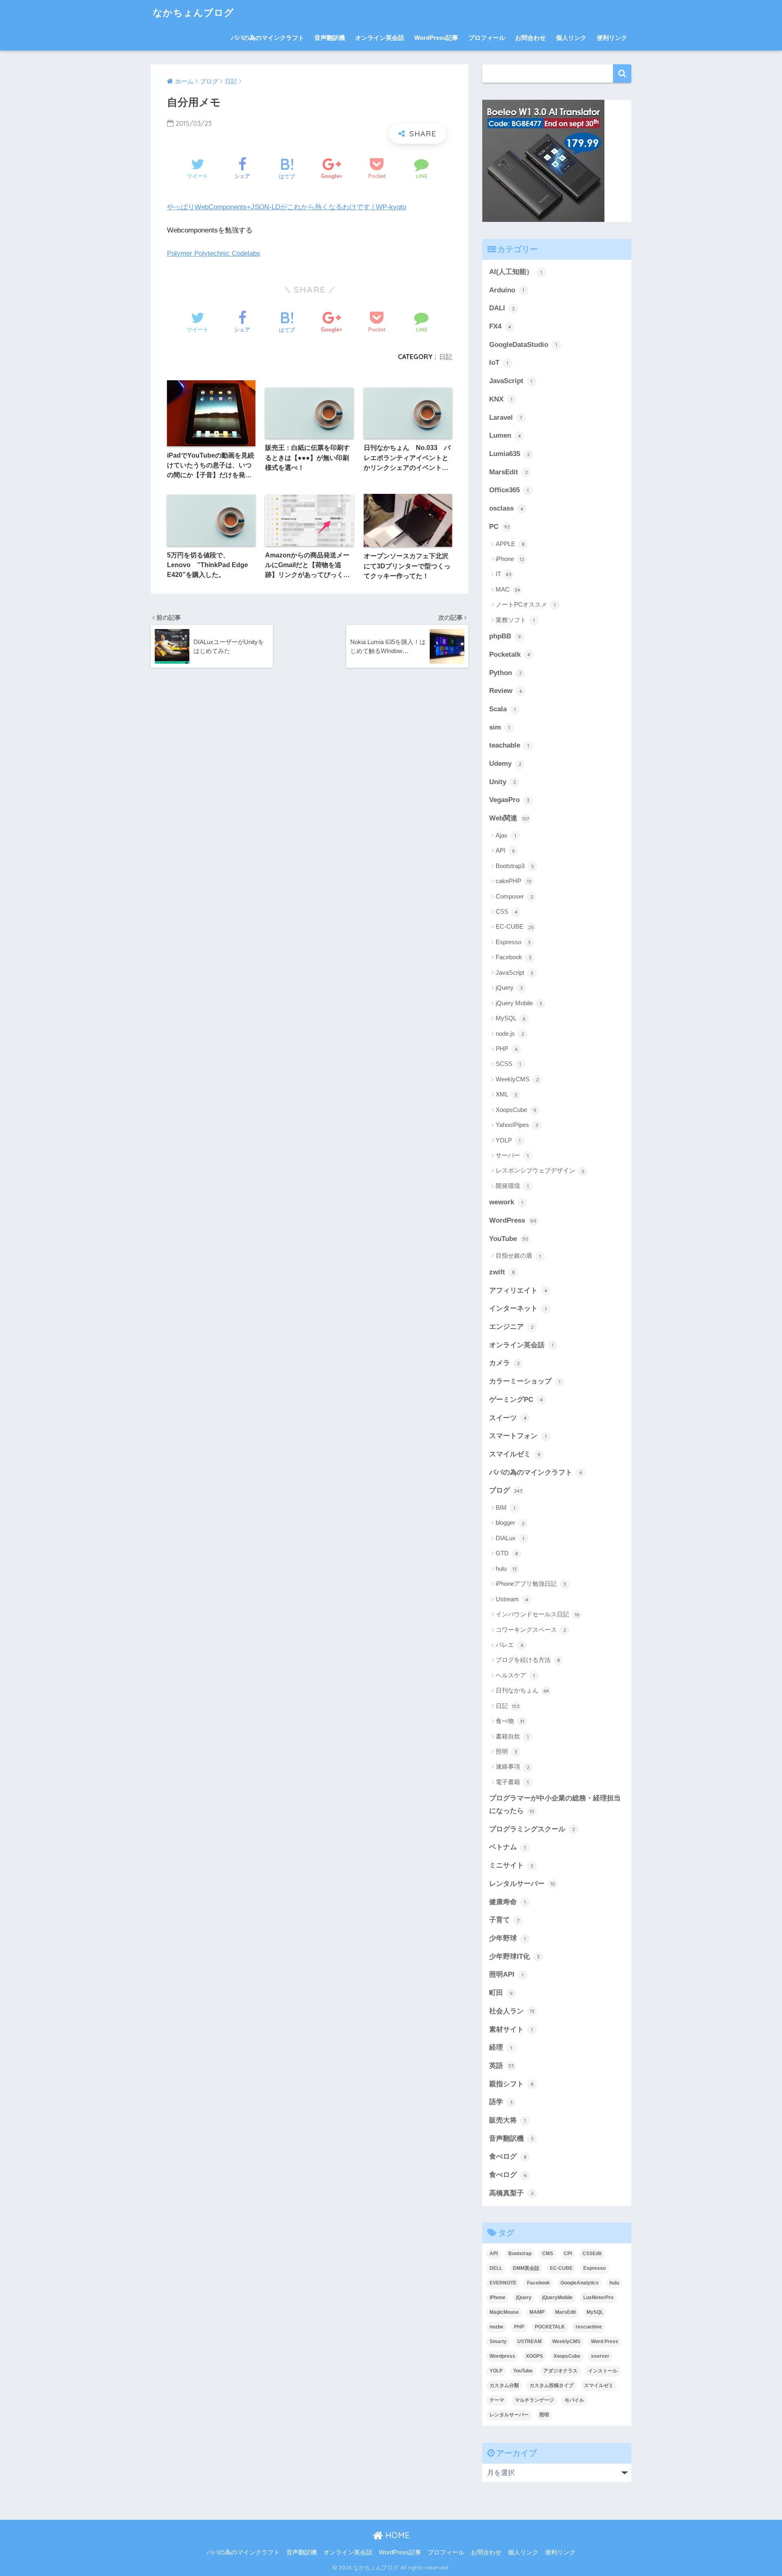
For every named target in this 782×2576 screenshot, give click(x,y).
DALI (502, 308)
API (505, 850)
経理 (501, 2047)
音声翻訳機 (330, 38)
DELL (496, 2268)
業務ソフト (515, 620)
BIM (505, 1507)
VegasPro (509, 800)
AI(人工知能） (516, 272)
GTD (507, 1553)
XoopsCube (516, 1110)
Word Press (605, 2341)
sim (500, 727)
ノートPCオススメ (526, 604)
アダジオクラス (560, 2371)
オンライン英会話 (380, 38)
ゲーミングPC (516, 1400)
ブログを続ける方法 (528, 1660)
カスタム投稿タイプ (551, 2385)
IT (504, 574)
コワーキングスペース (531, 1630)
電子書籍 (512, 1782)
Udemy (505, 764)
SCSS (508, 1064)
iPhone (510, 559)
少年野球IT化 (514, 1957)
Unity (503, 782)
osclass (506, 508)
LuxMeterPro (598, 2298)
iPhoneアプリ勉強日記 (531, 1584)
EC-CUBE (515, 926)
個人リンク (571, 38)
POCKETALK (550, 2327)
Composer (514, 896)
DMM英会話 (526, 2268)
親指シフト (511, 2084)
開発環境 (512, 1186)
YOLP (508, 1140)
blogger (510, 1523)
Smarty (498, 2341)
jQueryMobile (557, 2298)
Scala (502, 709)
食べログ (508, 2156)
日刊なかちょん (522, 1690)
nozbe (496, 2327)
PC (500, 527)
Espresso (513, 942)
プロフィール (487, 38)
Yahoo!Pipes (517, 1125)
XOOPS (534, 2356)
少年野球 (507, 1938)
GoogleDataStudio (523, 345)
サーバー (512, 1155)
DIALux (510, 1538)
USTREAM (529, 2341)
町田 (501, 1993)
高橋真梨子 (511, 2193)
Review (506, 691)
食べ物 (510, 1721)
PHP (507, 1049)
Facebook (514, 957)
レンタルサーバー (522, 1884)
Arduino (507, 290)
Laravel (506, 418)
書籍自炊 (512, 1736)
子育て (504, 1920)
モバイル (574, 2400)
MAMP (537, 2312)
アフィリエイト (518, 1290)
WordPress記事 (436, 38)
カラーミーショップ (525, 1381)
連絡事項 (513, 1766)
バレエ (510, 1645)
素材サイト (511, 2029)
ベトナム (507, 1847)
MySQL (511, 1018)
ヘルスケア (515, 1675)
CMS (548, 2254)
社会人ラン (512, 2011)
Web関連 (509, 818)
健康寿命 (507, 1902)
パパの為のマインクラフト (268, 38)
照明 (506, 1751)
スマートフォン (518, 1436)
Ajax (506, 835)
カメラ (504, 1363)
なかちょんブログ (193, 12)
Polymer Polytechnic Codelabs (214, 253)
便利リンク (612, 38)
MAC (508, 589)
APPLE (510, 544)
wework (506, 1202)
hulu (506, 1569)
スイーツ (508, 1418)
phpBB (505, 636)
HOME (396, 2535)
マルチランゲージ (534, 2400)
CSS (507, 911)
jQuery (509, 988)
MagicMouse (504, 2312)
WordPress (513, 1220)
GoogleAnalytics (580, 2283)
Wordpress (502, 2356)
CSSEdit (592, 2254)
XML (506, 1094)
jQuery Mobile (519, 1003)
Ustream (512, 1599)
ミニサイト (511, 1865)
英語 (502, 2066)
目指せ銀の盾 (518, 1255)
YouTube (509, 1239)
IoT (499, 363)
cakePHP (514, 881)
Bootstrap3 (515, 866)
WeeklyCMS (517, 1079)
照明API (506, 1974)
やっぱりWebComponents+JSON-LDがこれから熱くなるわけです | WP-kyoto (287, 207)
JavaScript (511, 381)
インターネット (518, 1308)
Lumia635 (510, 454)
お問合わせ (530, 38)
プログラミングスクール (532, 1829)
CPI (568, 2254)
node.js (510, 1034)
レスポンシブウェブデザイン (540, 1170)
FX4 (500, 326)
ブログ (506, 1490)
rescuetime (589, 2327)
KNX (501, 399)
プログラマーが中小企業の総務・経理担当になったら (555, 1804)
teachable (509, 745)
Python (505, 673)
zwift (502, 1272)
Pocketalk (510, 654)
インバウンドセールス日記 (537, 1614)
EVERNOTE (503, 2283)
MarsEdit (509, 472)
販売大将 (507, 2120)
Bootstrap (520, 2254)
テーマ (497, 2400)
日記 (446, 357)
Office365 (509, 490)
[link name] (543, 161)
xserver (600, 2356)
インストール (603, 2371)
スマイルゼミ (515, 1454)
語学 (501, 2102)
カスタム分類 (504, 2385)
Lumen (505, 435)
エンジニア (511, 1327)
